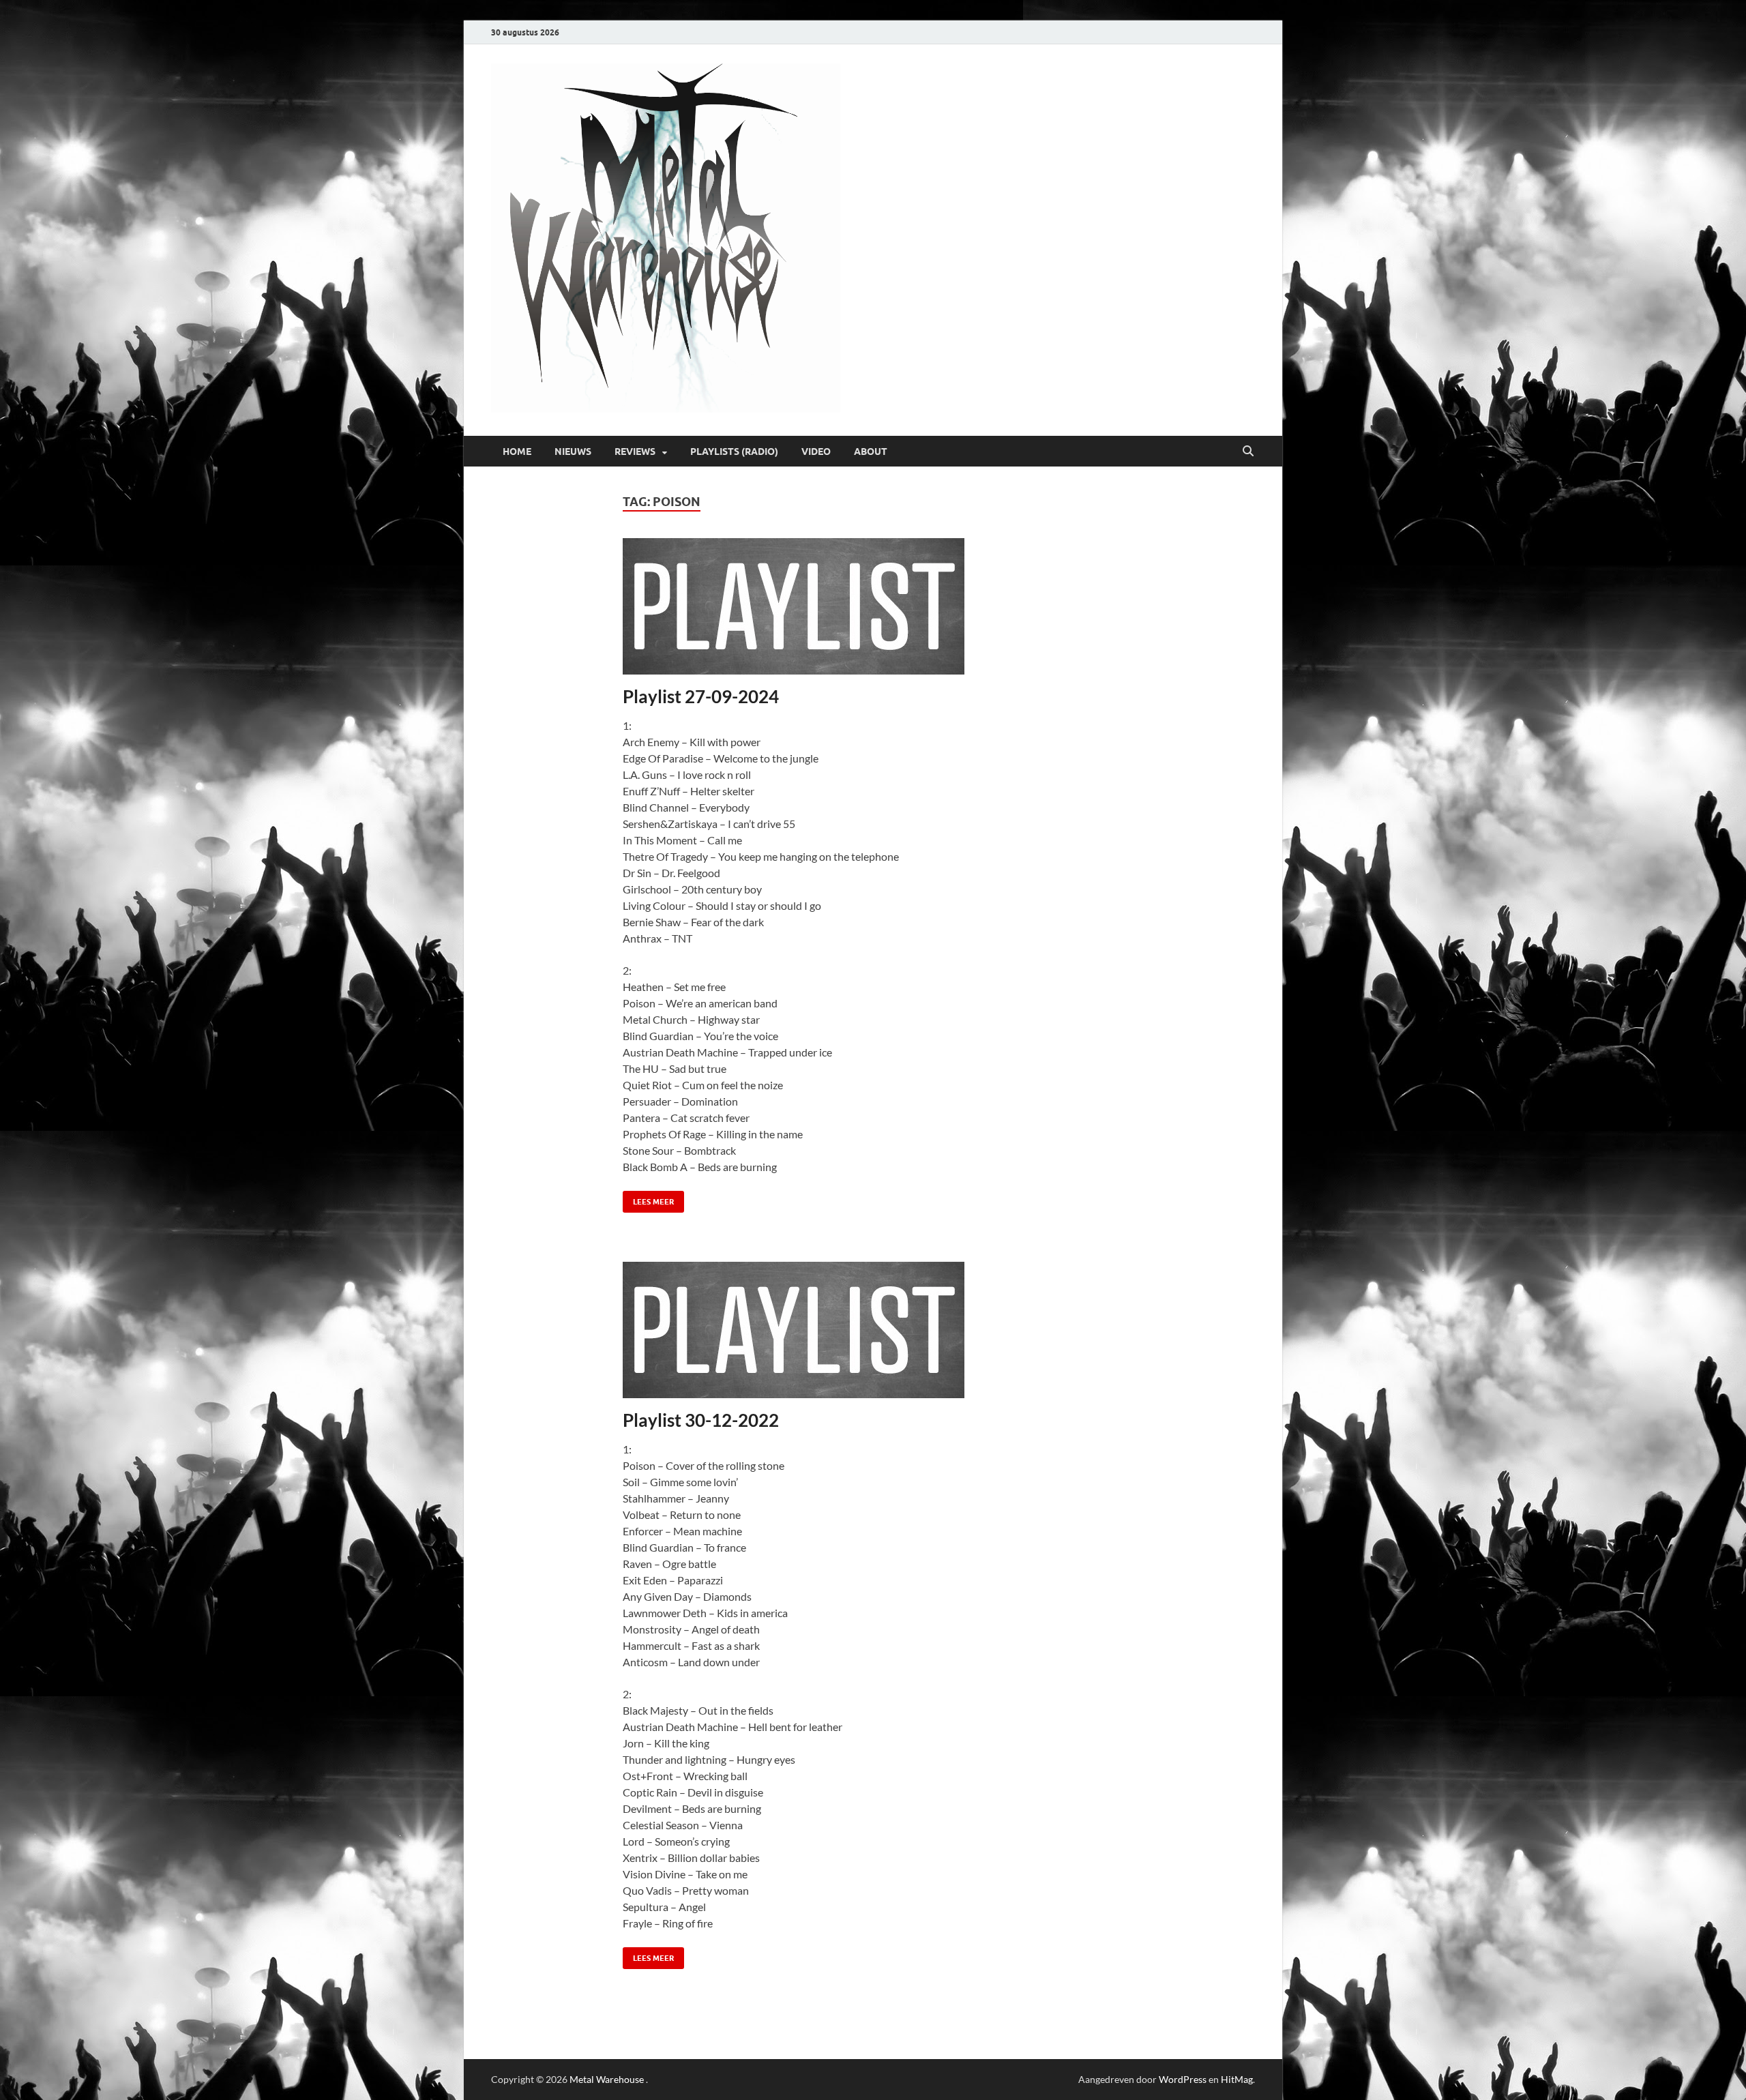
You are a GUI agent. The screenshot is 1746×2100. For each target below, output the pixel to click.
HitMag (1237, 2079)
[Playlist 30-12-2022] (873, 1330)
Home (517, 452)
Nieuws (573, 452)
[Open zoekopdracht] (1248, 452)
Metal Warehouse (607, 2079)
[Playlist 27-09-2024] (873, 606)
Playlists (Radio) (734, 452)
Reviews (635, 452)
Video (816, 452)
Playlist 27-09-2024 (701, 696)
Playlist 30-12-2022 (701, 1420)
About (871, 452)
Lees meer (648, 1199)
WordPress (1183, 2079)
